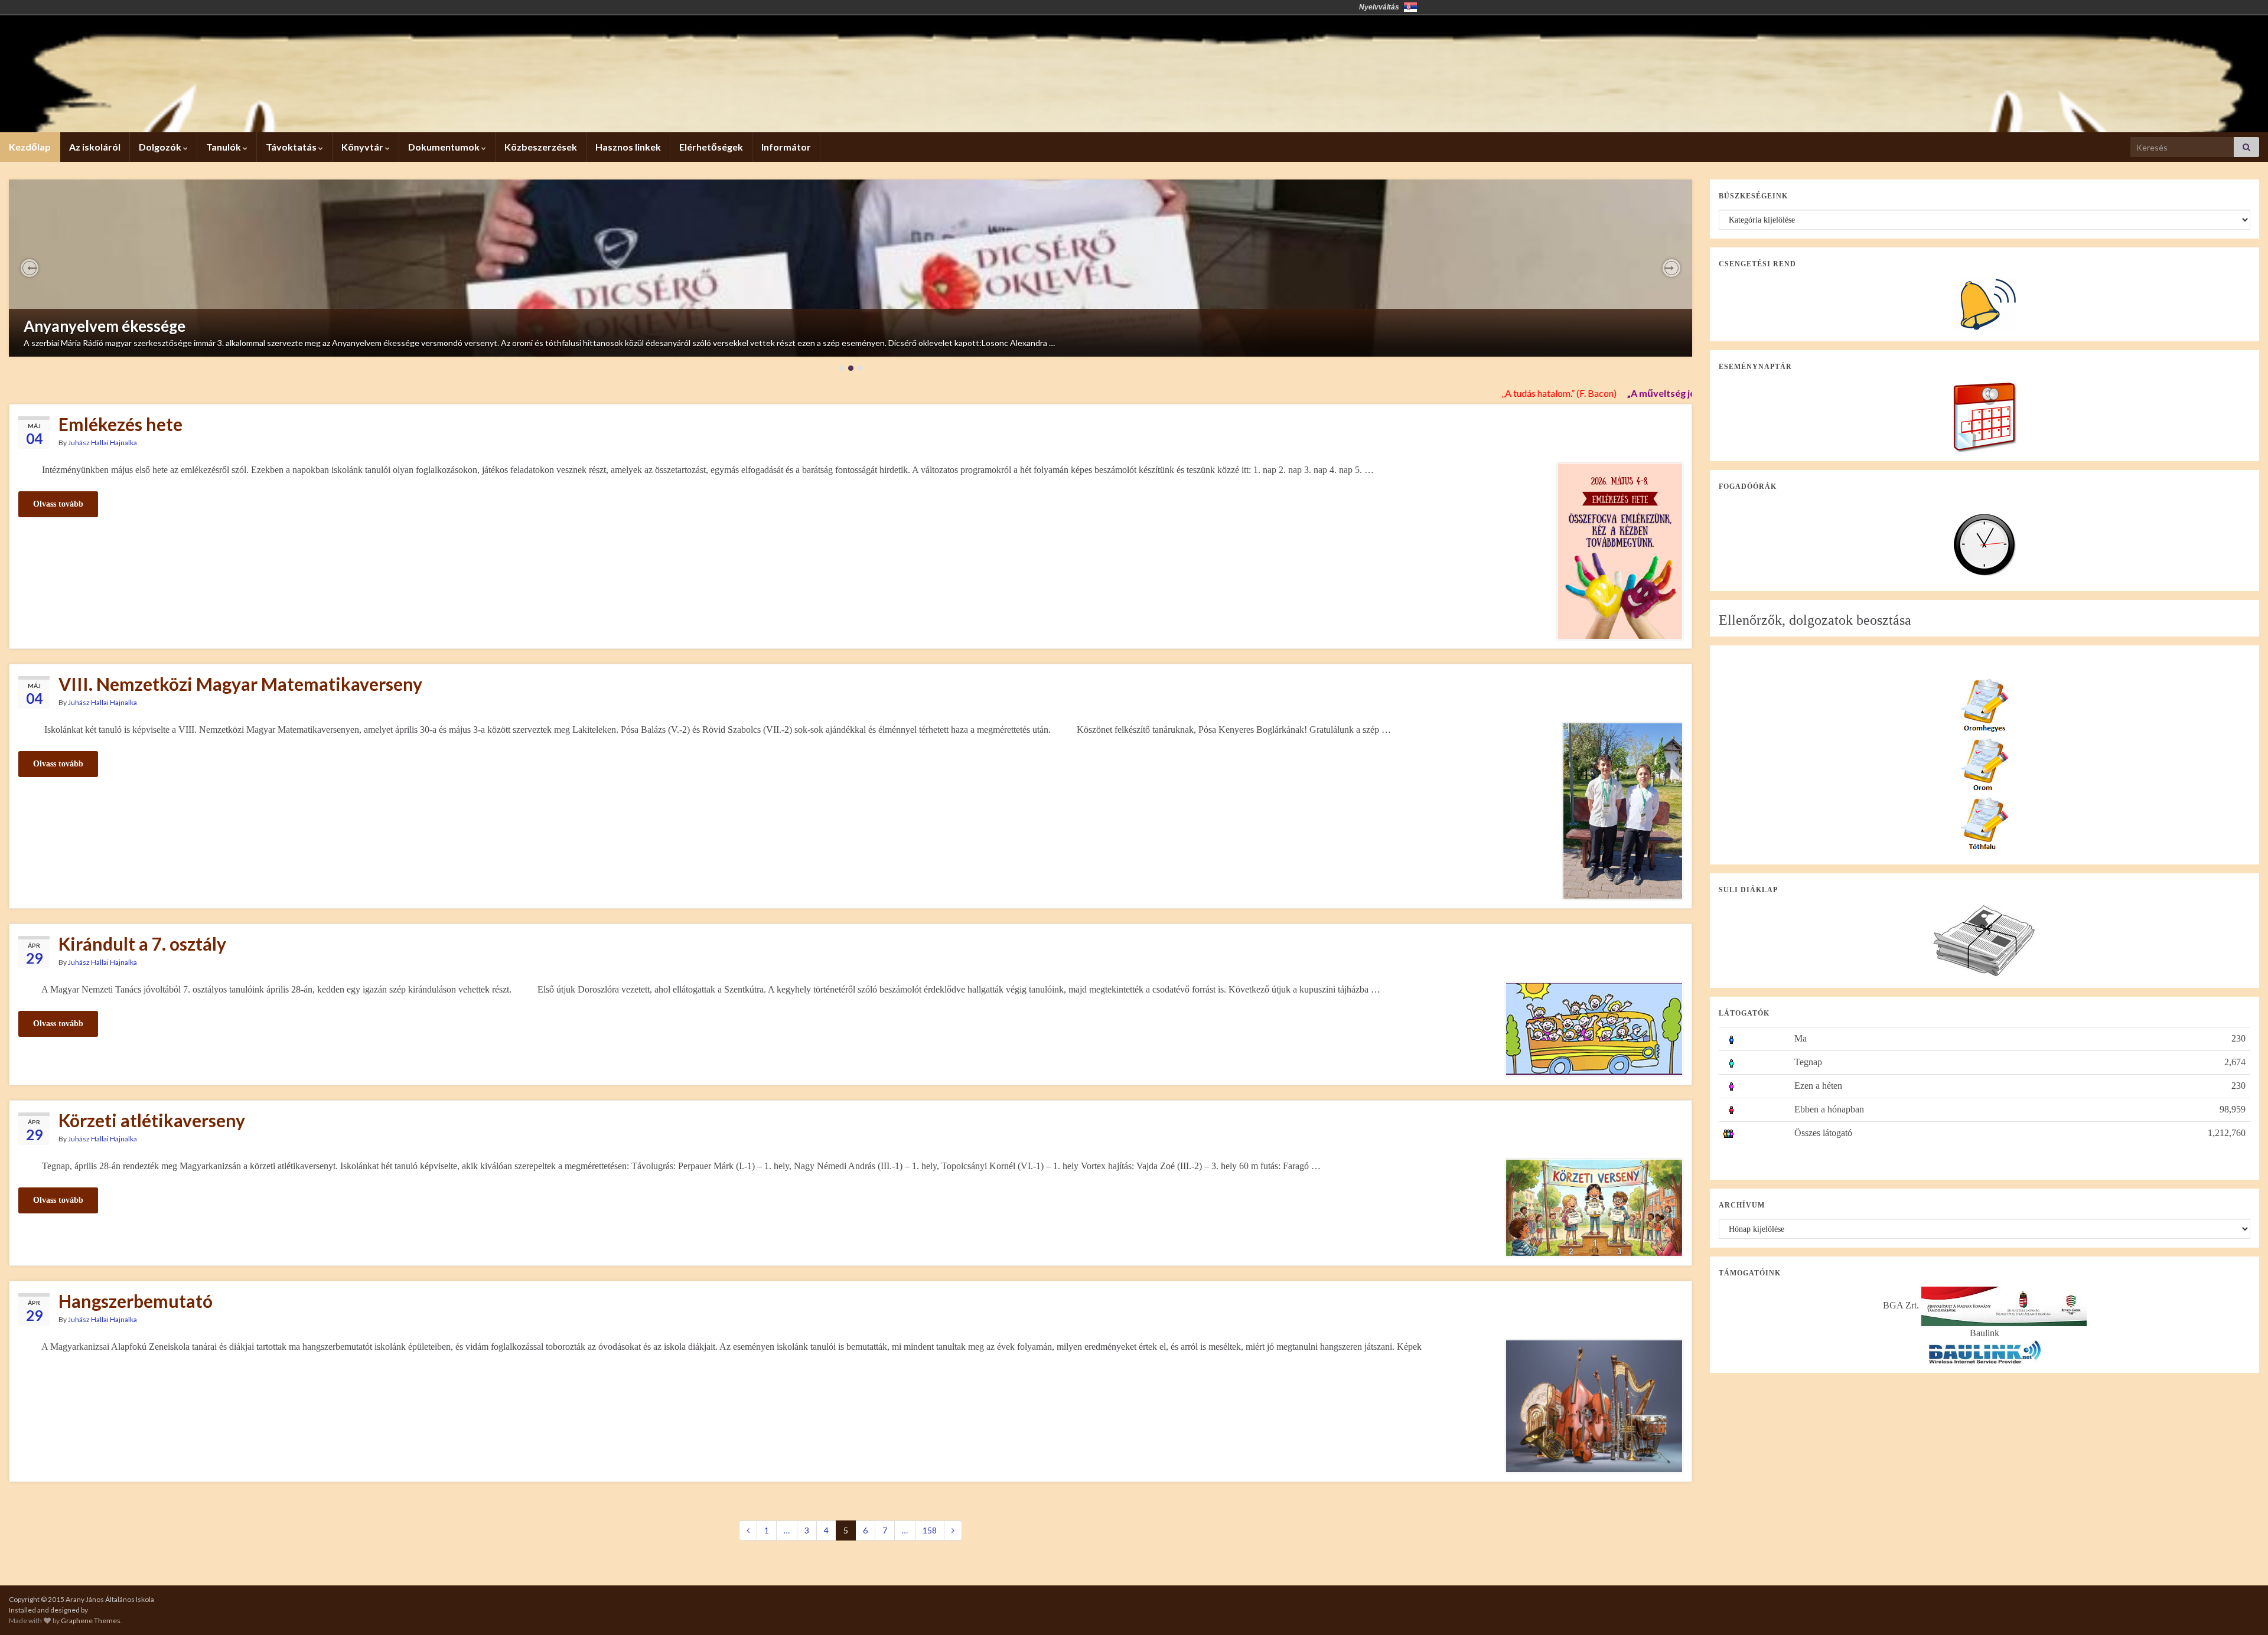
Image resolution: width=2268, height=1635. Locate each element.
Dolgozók (161, 147)
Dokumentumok (445, 147)
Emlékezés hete (120, 424)
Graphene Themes (91, 1621)
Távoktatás (292, 147)
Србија (1410, 7)
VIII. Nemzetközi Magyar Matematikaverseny (240, 684)
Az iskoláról (95, 147)
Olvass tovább (58, 504)
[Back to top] (2241, 1608)
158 (930, 1530)
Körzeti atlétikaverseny (152, 1120)
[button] (30, 268)
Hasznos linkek (628, 147)
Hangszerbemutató (136, 1301)
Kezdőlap (30, 147)
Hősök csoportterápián (105, 316)
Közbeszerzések (541, 147)
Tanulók (224, 147)
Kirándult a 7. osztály (142, 944)
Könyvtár (363, 147)
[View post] (850, 268)
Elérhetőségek (711, 147)
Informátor (786, 147)
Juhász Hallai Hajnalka (102, 443)
